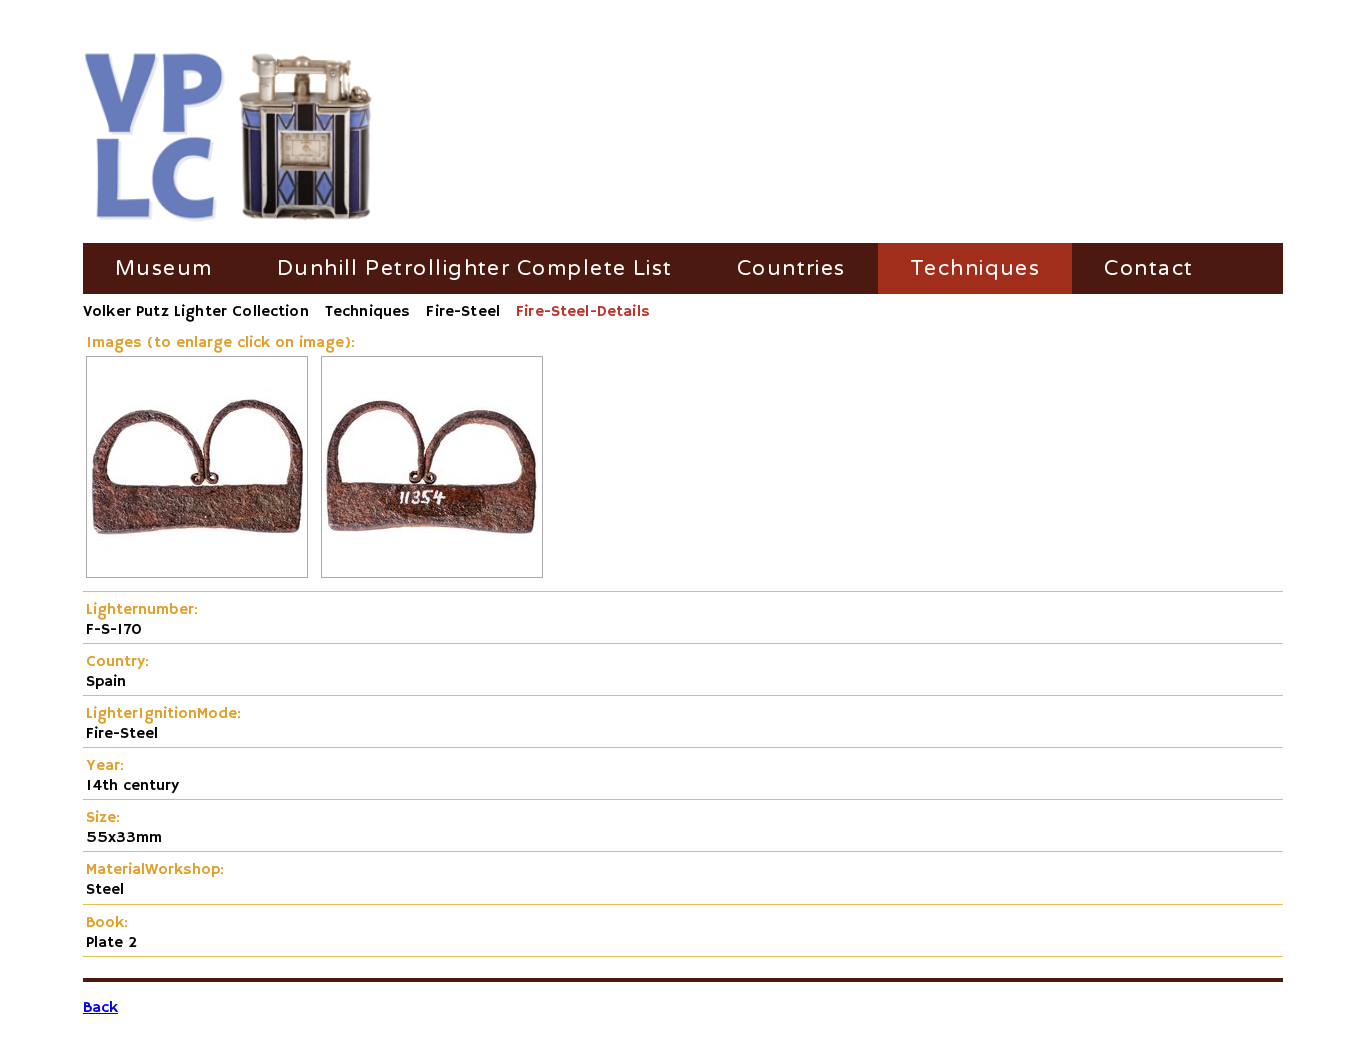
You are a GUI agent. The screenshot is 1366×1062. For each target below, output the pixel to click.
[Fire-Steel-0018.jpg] (432, 574)
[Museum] (228, 138)
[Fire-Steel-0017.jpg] (197, 574)
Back (100, 1008)
